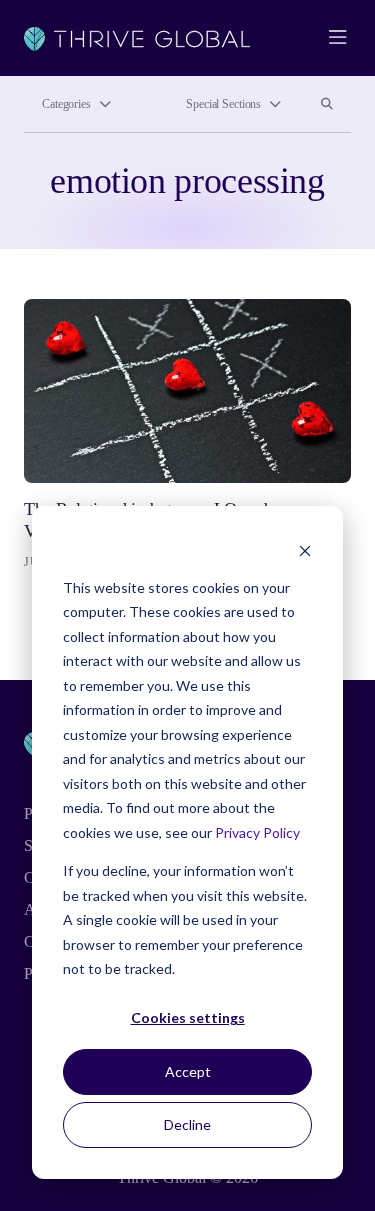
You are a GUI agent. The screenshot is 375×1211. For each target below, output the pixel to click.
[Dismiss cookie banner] (305, 549)
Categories (66, 104)
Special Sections (223, 104)
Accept (188, 1071)
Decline (187, 1124)
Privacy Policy (257, 832)
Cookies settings (188, 1017)
